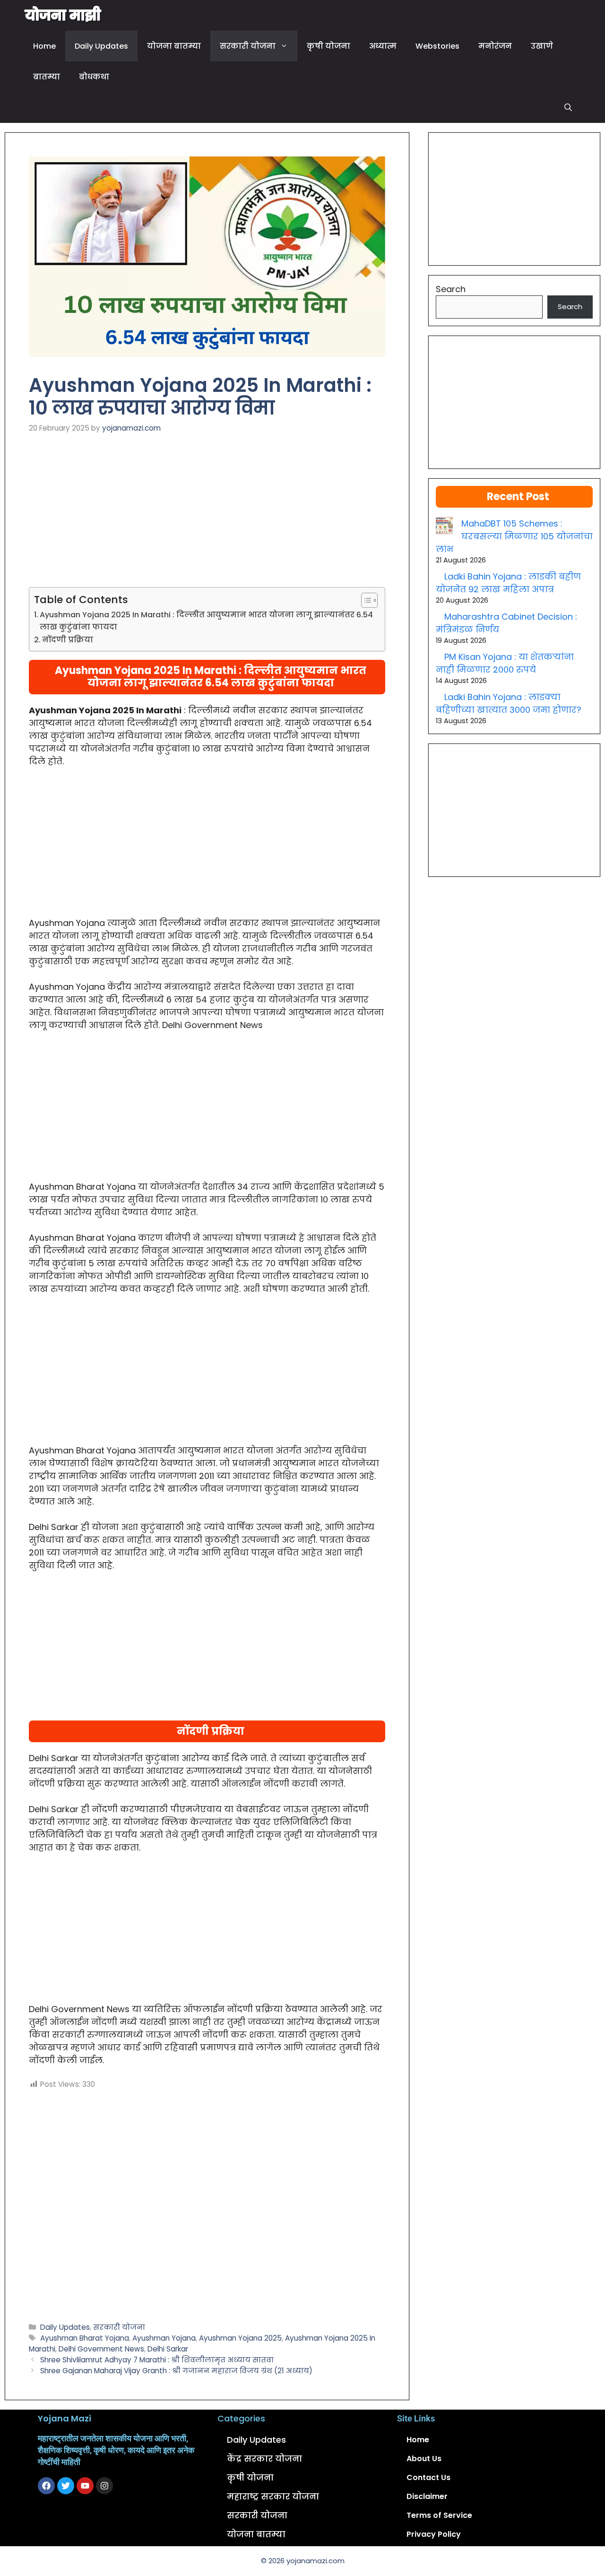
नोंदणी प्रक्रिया (68, 640)
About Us (424, 2459)
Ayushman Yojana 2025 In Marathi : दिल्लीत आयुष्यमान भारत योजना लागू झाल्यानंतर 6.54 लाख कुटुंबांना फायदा (206, 621)
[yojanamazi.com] (63, 15)
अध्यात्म (383, 46)
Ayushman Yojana (164, 2338)
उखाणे (542, 46)
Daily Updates (101, 46)
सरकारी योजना (248, 46)
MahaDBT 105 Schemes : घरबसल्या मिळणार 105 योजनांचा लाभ (514, 536)
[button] (568, 108)
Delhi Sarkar (168, 2349)
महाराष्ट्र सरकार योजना (273, 2496)
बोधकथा (94, 77)
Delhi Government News (101, 2349)
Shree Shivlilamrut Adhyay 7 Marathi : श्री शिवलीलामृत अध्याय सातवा (157, 2360)
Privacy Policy (434, 2534)
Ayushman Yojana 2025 (240, 2338)
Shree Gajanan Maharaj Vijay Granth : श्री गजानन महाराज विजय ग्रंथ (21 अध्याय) (176, 2371)
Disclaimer (427, 2496)
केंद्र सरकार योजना (264, 2459)
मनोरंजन (495, 46)
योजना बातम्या (174, 46)
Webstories (437, 46)
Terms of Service (439, 2515)
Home (44, 46)
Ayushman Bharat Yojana (85, 2338)
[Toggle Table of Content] (365, 600)
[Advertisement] (207, 517)
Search (451, 289)
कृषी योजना (328, 46)
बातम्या (47, 77)
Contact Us (428, 2477)
